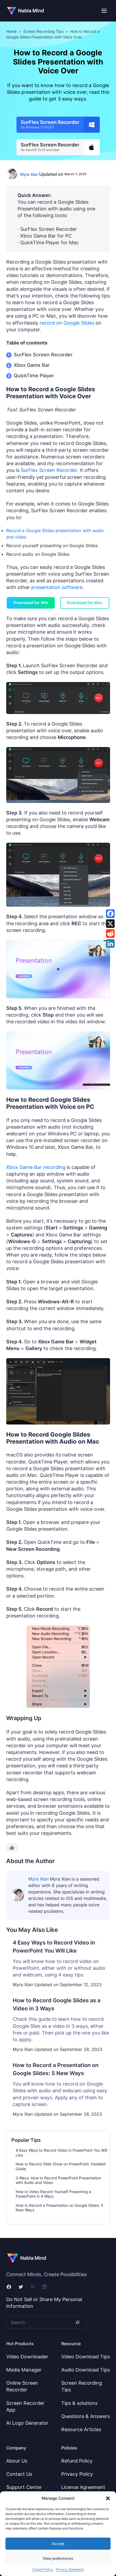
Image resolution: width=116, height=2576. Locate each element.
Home (11, 31)
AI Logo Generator (27, 2423)
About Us (17, 2461)
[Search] (77, 2322)
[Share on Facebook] (110, 914)
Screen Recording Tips (43, 31)
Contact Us (19, 2474)
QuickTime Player (34, 376)
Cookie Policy (43, 2569)
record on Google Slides (67, 323)
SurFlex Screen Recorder (43, 355)
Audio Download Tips (86, 2370)
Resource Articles (81, 2429)
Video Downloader (27, 2357)
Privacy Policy (77, 2474)
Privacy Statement (70, 2569)
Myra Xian (29, 174)
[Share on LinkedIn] (110, 943)
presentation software (57, 587)
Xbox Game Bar (32, 365)
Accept (58, 2544)
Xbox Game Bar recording (36, 1167)
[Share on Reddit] (110, 934)
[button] (108, 2498)
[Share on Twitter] (110, 924)
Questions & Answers (86, 2416)
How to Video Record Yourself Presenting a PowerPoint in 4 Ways (53, 2194)
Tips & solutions (79, 2403)
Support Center (24, 2487)
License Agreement (83, 2487)
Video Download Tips (86, 2357)
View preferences (58, 2558)
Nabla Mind (31, 11)
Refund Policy (77, 2461)
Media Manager (24, 2370)
